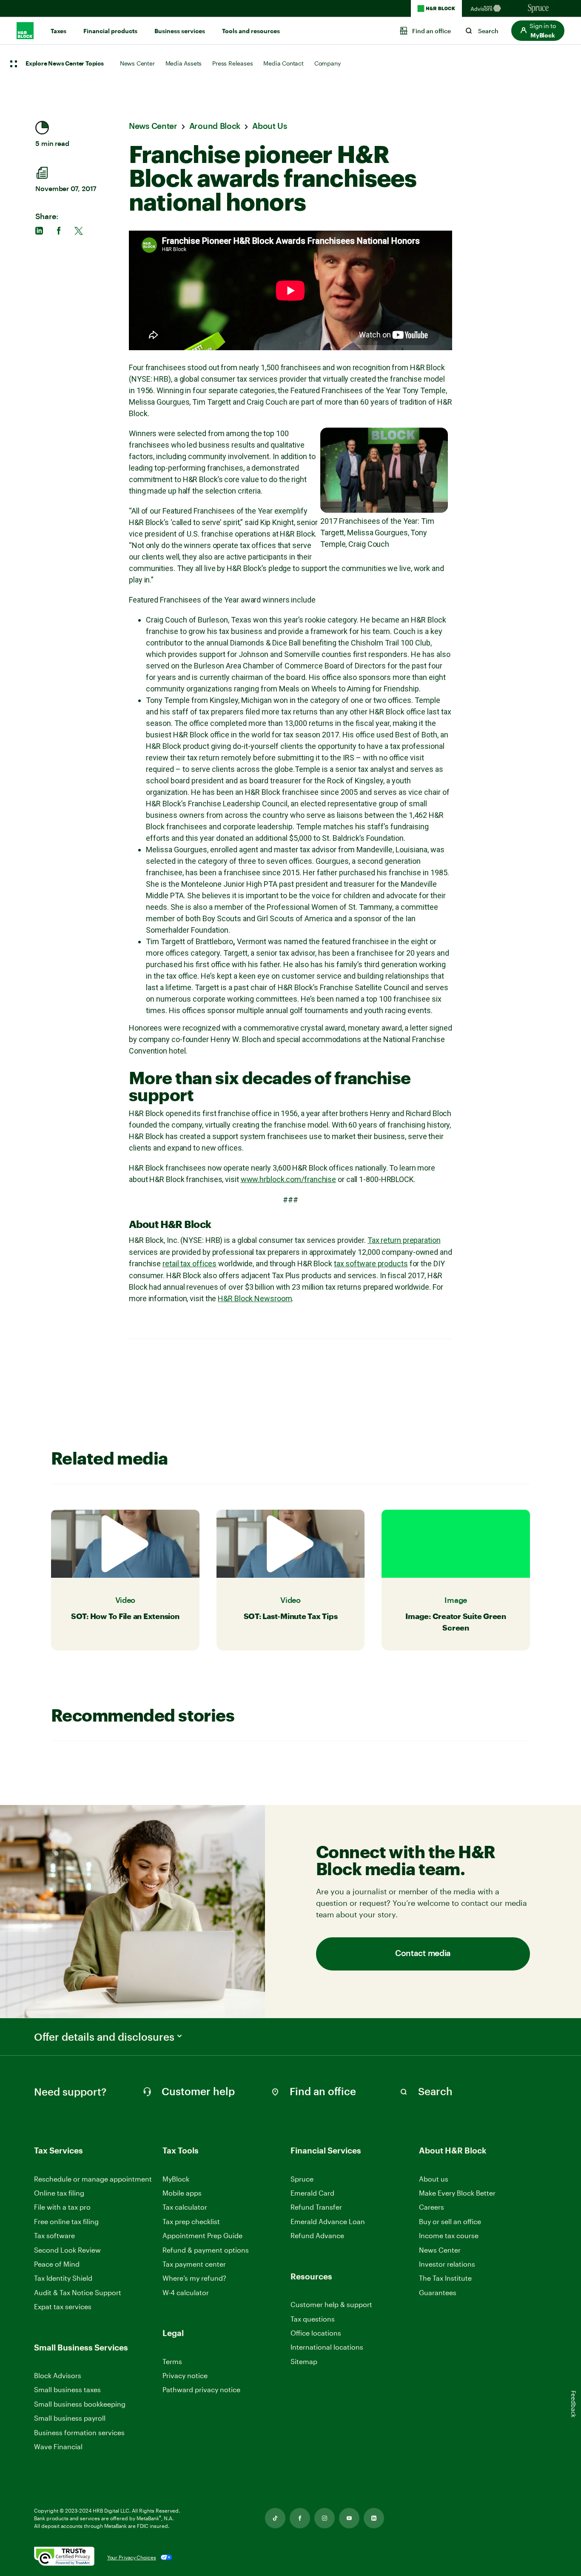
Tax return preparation (404, 1240)
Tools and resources (251, 31)
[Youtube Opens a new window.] (349, 2518)
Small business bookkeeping (80, 2404)
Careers (431, 2207)
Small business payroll (70, 2418)
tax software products (371, 1264)
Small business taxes (67, 2389)
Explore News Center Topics (65, 64)
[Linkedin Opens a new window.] (374, 2518)
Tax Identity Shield (63, 2278)
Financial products (110, 31)
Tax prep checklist (191, 2221)
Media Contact (283, 63)
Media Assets (184, 63)
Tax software (54, 2235)
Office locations (316, 2333)
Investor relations (447, 2264)
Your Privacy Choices (132, 2557)
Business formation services (79, 2432)
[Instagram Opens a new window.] (325, 2518)
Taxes (58, 31)
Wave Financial (58, 2447)
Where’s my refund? (194, 2278)
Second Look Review (67, 2250)
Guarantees (438, 2292)
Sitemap (304, 2362)
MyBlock (176, 2179)
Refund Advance (317, 2235)
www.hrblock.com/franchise (289, 1179)
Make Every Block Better (457, 2193)
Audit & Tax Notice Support (78, 2292)
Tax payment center (194, 2264)
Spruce (302, 2179)
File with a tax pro (62, 2207)
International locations (327, 2347)
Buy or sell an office (450, 2221)
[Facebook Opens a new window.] (300, 2518)
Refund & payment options (206, 2250)
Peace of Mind (57, 2264)
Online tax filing (59, 2193)
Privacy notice (185, 2375)
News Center (137, 63)
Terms (172, 2361)
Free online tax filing (66, 2221)
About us (434, 2179)
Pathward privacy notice (201, 2389)
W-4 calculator (186, 2292)
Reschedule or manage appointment (93, 2179)
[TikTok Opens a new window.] (275, 2518)
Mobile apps (182, 2193)
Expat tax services (63, 2307)
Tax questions (313, 2319)
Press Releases (232, 63)
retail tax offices (189, 1264)
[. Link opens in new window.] (64, 2557)
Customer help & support (331, 2305)
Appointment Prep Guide (202, 2235)
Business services (180, 31)
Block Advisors (58, 2376)
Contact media (423, 1954)
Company (328, 63)
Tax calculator (185, 2207)
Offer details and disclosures (104, 2037)
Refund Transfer (316, 2207)
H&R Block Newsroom (255, 1298)
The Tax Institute (445, 2278)
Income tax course (449, 2235)
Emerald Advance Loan (328, 2221)
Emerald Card (312, 2193)
